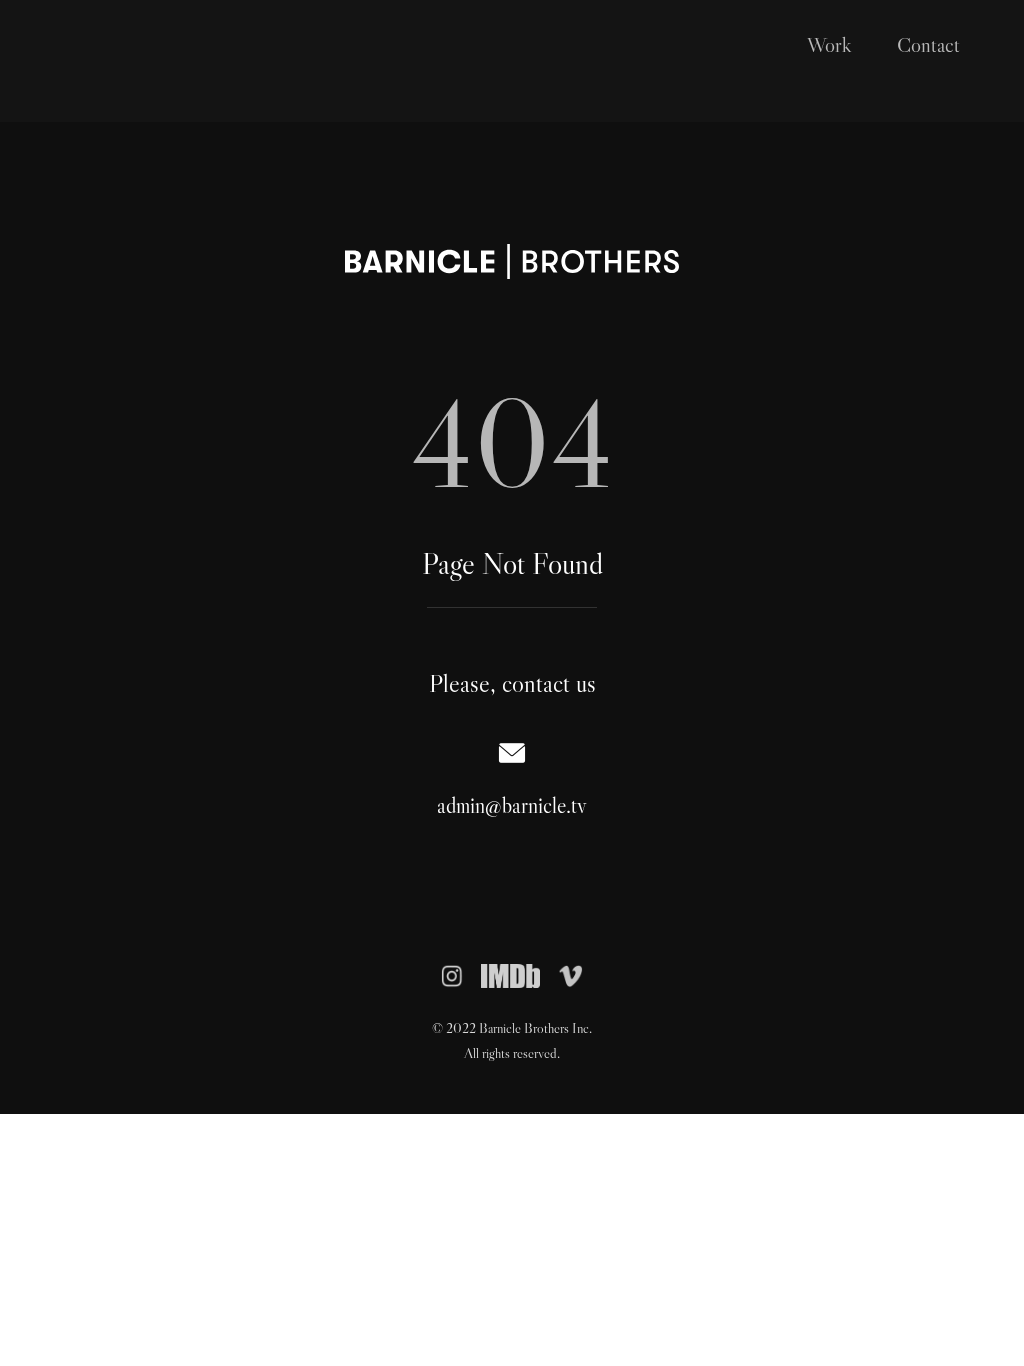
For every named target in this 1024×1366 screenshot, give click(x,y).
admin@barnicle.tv (512, 805)
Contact (928, 45)
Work (829, 45)
